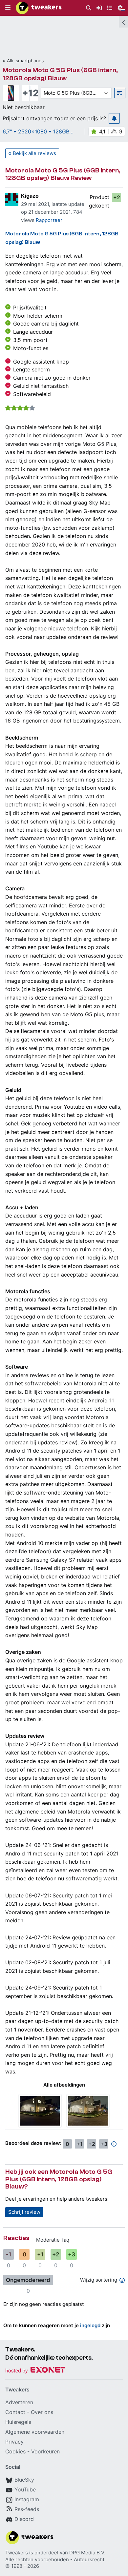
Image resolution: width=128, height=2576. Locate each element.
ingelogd (90, 2325)
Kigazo (30, 196)
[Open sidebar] (123, 22)
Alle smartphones (25, 60)
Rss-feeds (27, 2509)
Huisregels (18, 2422)
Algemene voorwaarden (35, 2432)
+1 (80, 2144)
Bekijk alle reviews (34, 153)
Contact (15, 2412)
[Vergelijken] (120, 93)
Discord (24, 2519)
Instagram (27, 2499)
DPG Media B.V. (87, 2553)
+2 (117, 197)
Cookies (15, 2451)
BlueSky (24, 2480)
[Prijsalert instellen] (114, 118)
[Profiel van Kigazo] (12, 199)
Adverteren (19, 2402)
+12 (30, 93)
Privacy (14, 2442)
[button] (8, 8)
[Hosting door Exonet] (35, 2371)
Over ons (42, 2412)
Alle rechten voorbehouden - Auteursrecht (55, 2559)
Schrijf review (24, 2212)
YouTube (25, 2489)
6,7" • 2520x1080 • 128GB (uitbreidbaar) (36, 131)
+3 (104, 2144)
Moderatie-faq (53, 2240)
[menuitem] (89, 8)
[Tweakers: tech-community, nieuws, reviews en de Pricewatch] (39, 8)
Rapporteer (49, 220)
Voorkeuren (45, 2451)
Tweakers (17, 2553)
